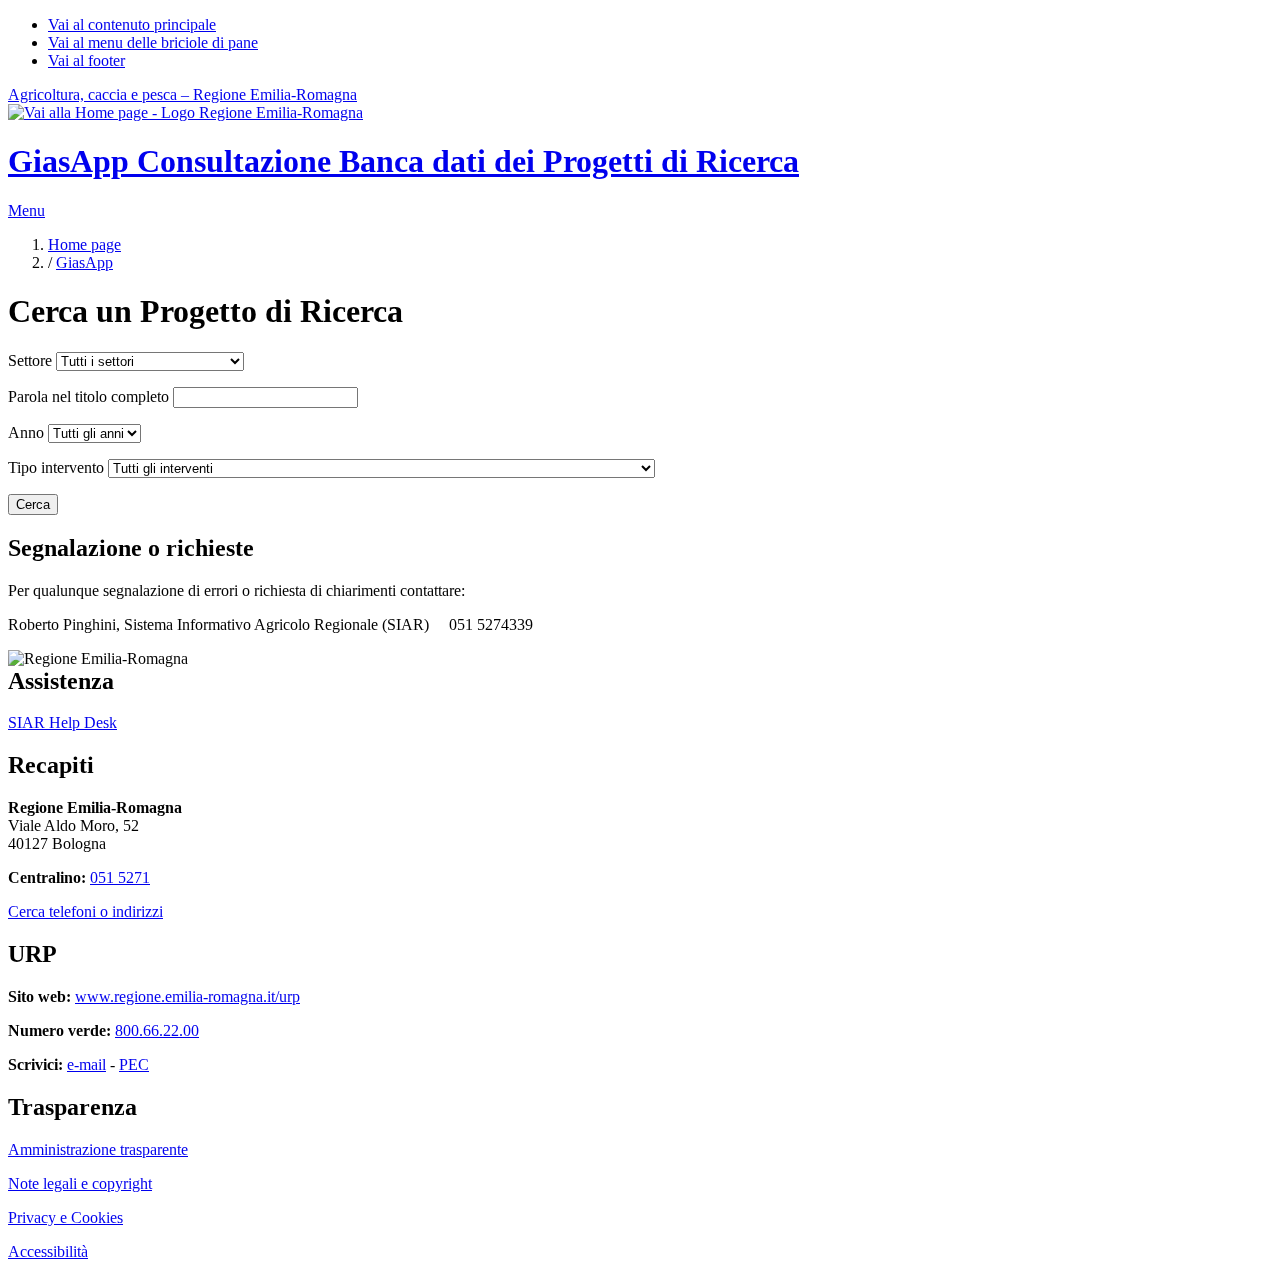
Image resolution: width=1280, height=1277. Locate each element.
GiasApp (84, 262)
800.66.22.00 (157, 1030)
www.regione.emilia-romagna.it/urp (187, 996)
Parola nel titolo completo (88, 396)
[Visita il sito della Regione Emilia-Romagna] (185, 112)
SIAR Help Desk (62, 722)
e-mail (86, 1064)
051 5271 (120, 877)
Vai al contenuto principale (132, 24)
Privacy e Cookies (65, 1217)
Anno (26, 432)
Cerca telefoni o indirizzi (85, 911)
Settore (30, 360)
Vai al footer (86, 60)
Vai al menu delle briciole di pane (153, 42)
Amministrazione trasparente (98, 1149)
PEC (134, 1064)
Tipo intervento (56, 467)
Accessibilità (48, 1251)
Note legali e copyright (80, 1183)
